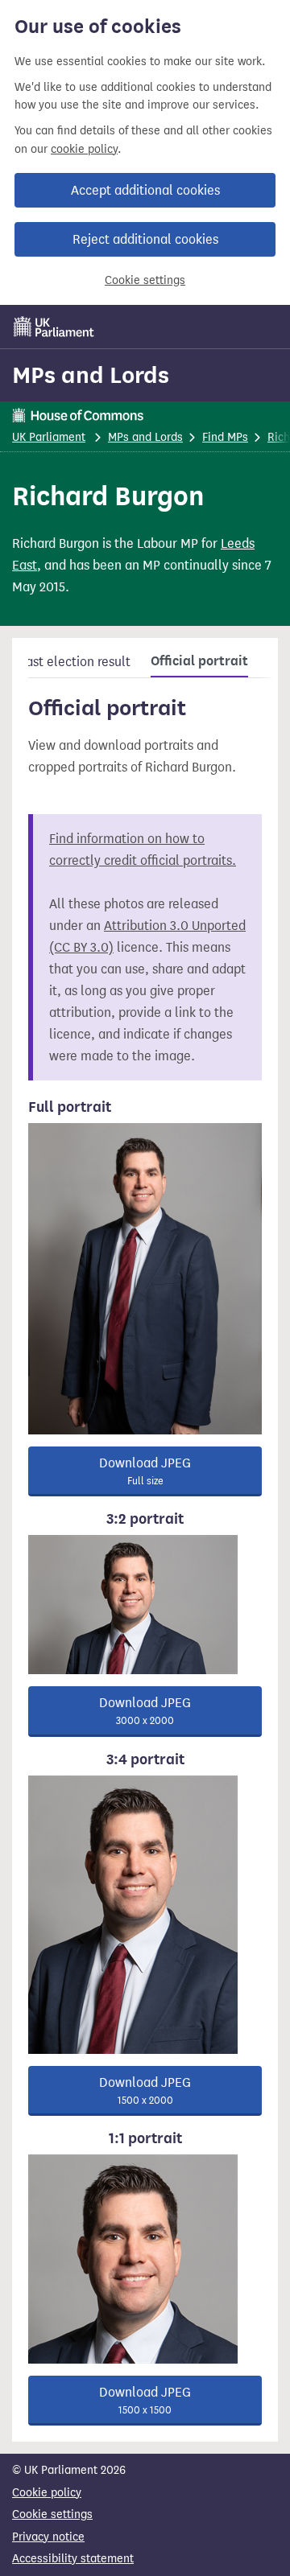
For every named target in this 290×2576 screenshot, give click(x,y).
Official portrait (199, 661)
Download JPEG (145, 1471)
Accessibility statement (73, 2559)
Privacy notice (48, 2537)
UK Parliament (49, 437)
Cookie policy (47, 2493)
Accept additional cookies (145, 190)
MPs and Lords (91, 375)
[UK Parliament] (54, 327)
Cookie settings (145, 280)
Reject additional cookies (145, 239)
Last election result (75, 662)
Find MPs (225, 437)
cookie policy (84, 149)
